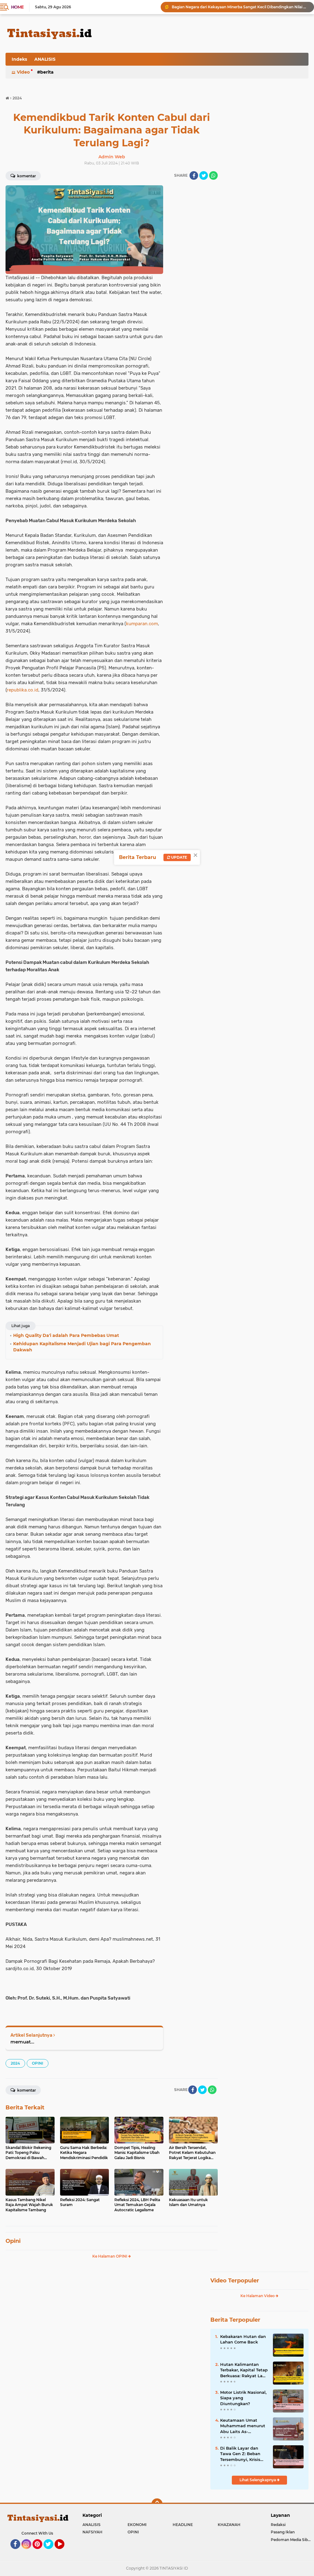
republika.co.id (23, 690)
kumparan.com (142, 624)
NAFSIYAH (92, 2532)
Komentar (26, 176)
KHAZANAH (229, 2525)
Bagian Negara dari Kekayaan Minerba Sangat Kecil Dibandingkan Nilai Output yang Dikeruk (240, 7)
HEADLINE (183, 2525)
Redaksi (278, 2525)
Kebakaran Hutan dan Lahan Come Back (243, 2339)
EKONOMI (137, 2525)
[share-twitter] (204, 175)
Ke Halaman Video (258, 2296)
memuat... (22, 2042)
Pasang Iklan (283, 2532)
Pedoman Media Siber (291, 2540)
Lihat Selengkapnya (258, 2480)
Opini (13, 2241)
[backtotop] (157, 2504)
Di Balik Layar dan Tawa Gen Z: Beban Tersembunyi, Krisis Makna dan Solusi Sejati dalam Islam (240, 2454)
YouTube (64, 2552)
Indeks (19, 59)
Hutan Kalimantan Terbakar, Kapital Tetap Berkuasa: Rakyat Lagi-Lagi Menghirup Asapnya (244, 2370)
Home (17, 7)
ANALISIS (45, 59)
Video (23, 72)
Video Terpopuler (235, 2281)
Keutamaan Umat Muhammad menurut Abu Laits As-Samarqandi (243, 2426)
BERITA (47, 72)
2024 (15, 2063)
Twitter (51, 2552)
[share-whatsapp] (213, 175)
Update (179, 857)
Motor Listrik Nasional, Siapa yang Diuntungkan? (243, 2398)
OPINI (38, 2063)
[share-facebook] (194, 175)
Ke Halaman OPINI (110, 2256)
